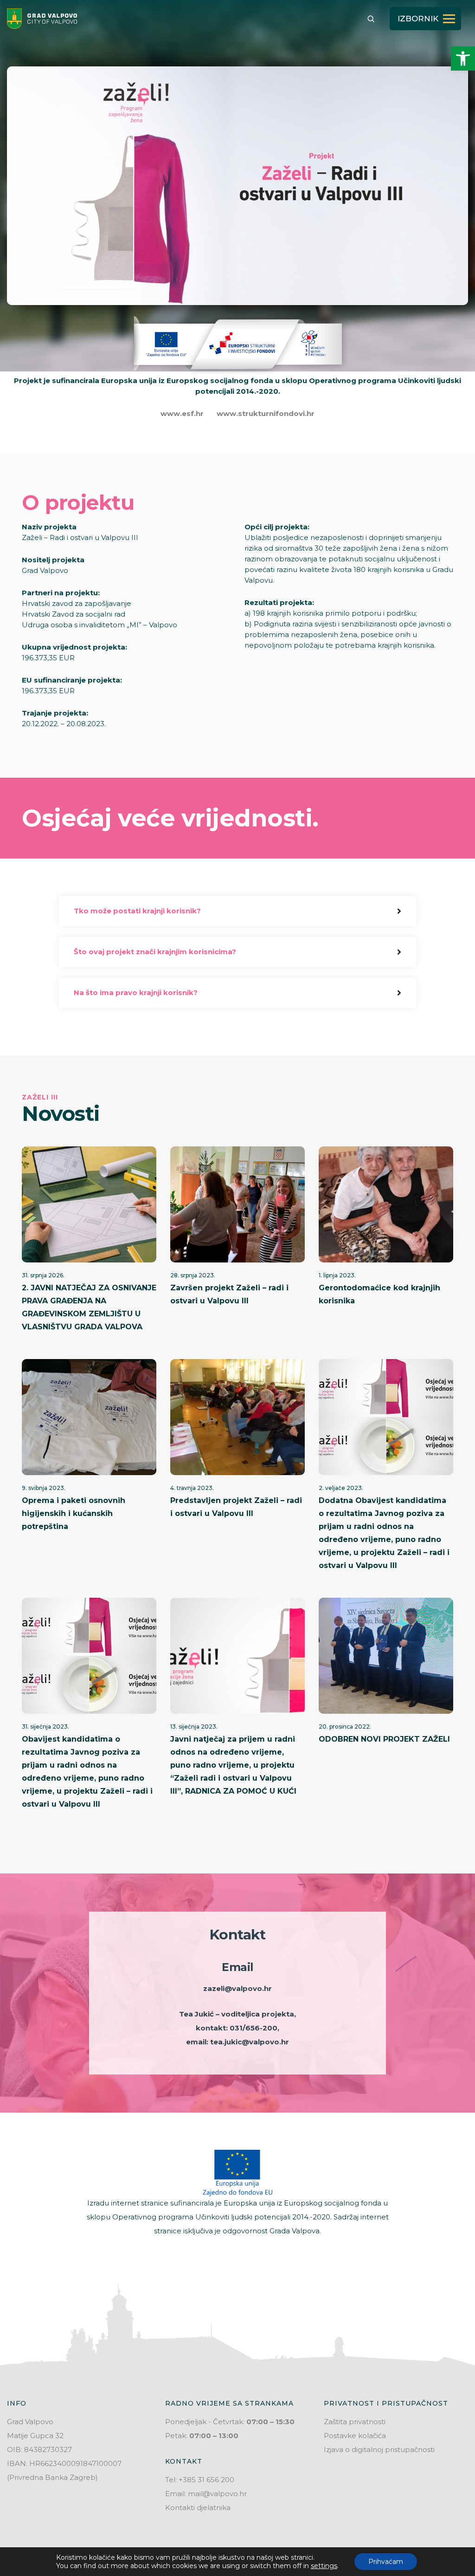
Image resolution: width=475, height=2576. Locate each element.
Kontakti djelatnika (198, 2508)
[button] (463, 59)
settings (324, 2566)
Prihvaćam (386, 2562)
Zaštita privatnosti (355, 2422)
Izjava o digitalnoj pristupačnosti (379, 2449)
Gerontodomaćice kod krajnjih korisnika (379, 1294)
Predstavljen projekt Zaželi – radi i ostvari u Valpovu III (236, 1507)
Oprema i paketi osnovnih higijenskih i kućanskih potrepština (74, 1513)
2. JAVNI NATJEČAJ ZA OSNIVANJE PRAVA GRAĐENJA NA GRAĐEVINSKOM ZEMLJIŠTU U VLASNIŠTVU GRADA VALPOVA (89, 1307)
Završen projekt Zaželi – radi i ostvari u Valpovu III (229, 1294)
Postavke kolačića (355, 2436)
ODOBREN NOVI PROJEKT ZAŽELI (384, 1739)
